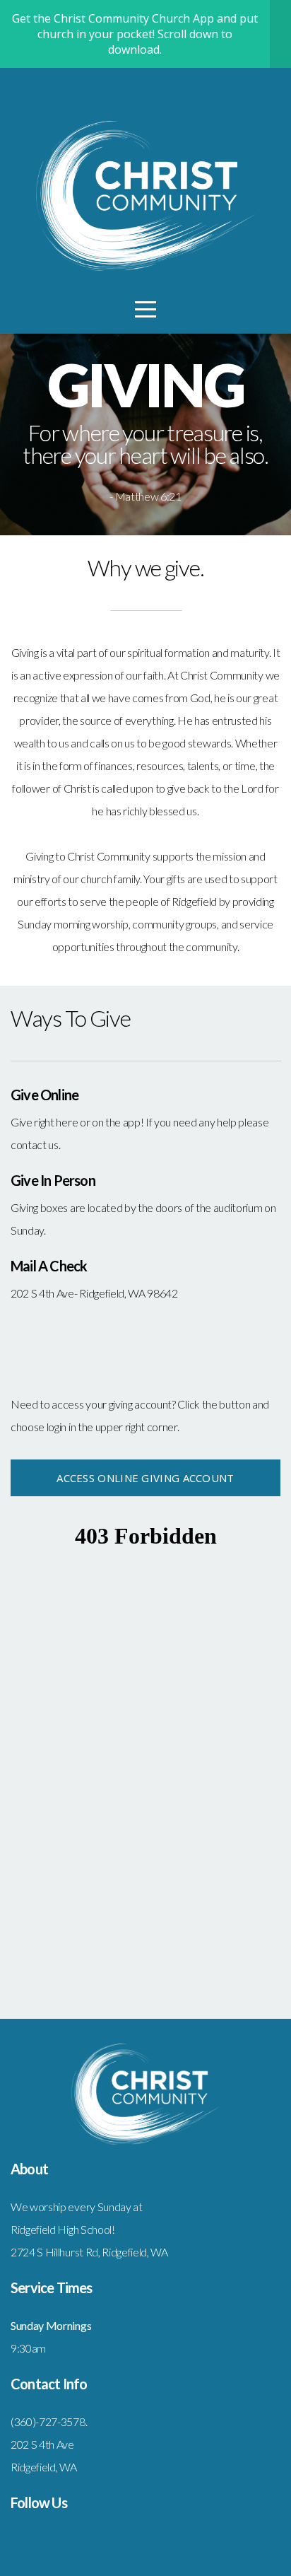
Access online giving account (145, 1478)
